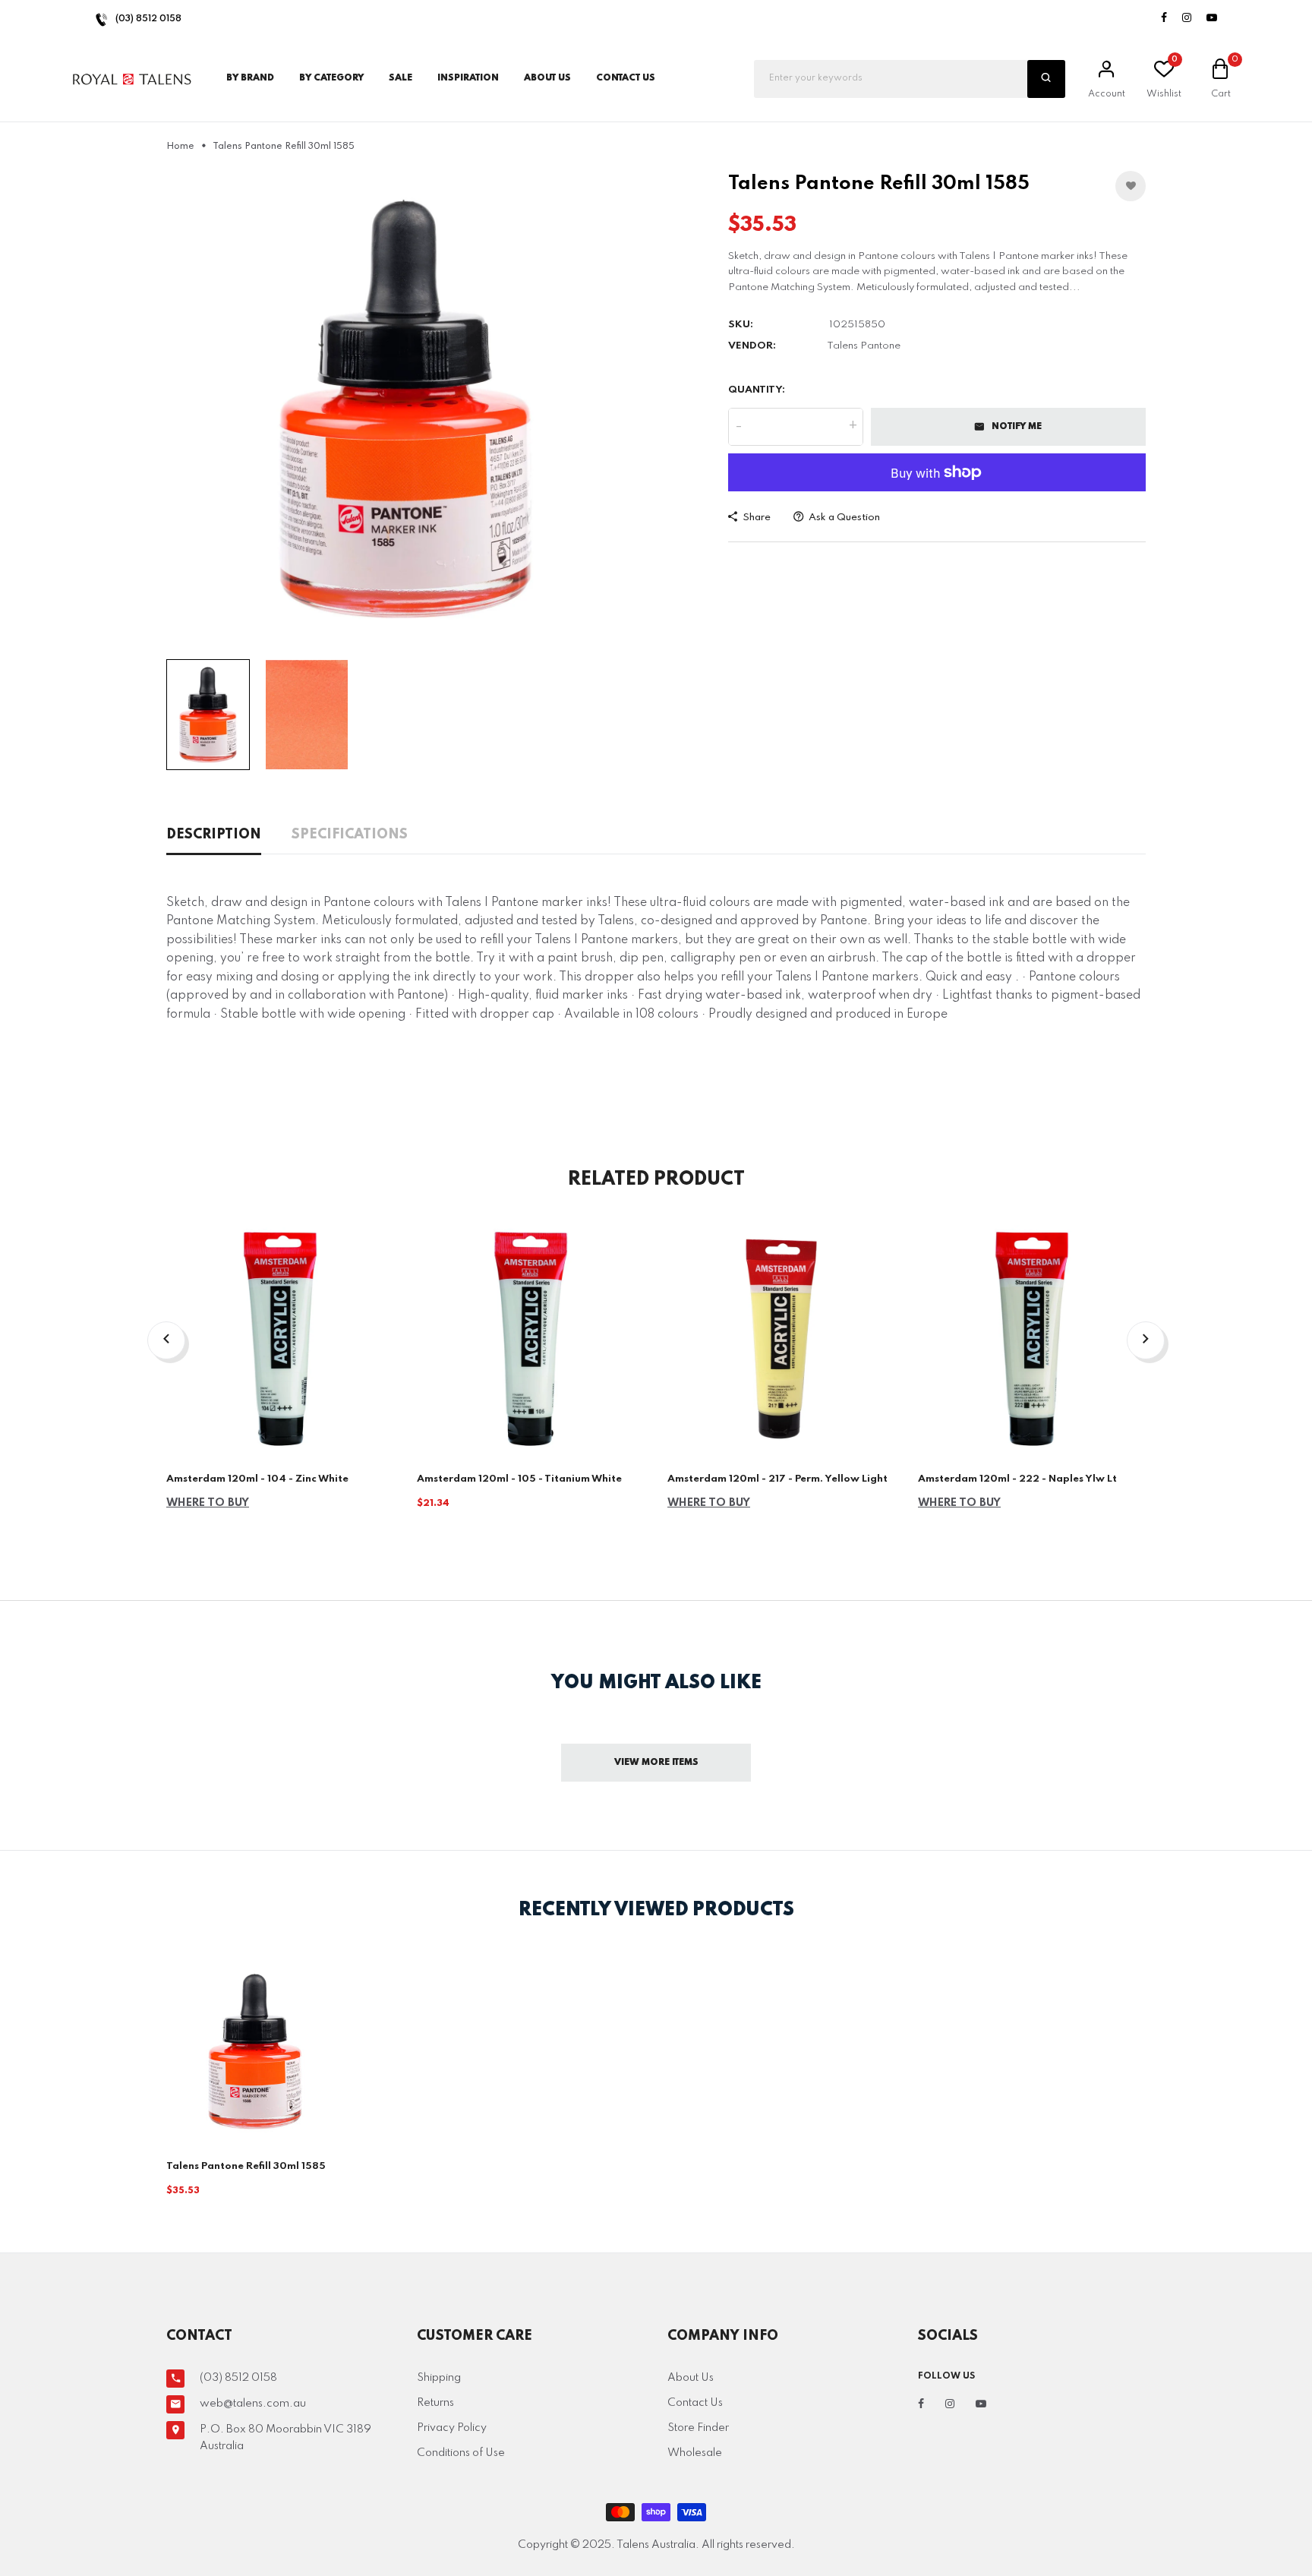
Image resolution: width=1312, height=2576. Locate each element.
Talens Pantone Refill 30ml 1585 (246, 2166)
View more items (656, 1763)
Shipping (439, 2378)
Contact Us (695, 2403)
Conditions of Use (461, 2453)
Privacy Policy (452, 2428)
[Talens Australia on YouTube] (1212, 19)
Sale (401, 78)
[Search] (1046, 79)
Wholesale (695, 2453)
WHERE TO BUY (208, 1503)
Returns (435, 2403)
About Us (547, 78)
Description (214, 835)
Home (180, 147)
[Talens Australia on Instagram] (1187, 19)
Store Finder (698, 2428)
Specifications (350, 835)
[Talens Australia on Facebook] (1164, 19)
